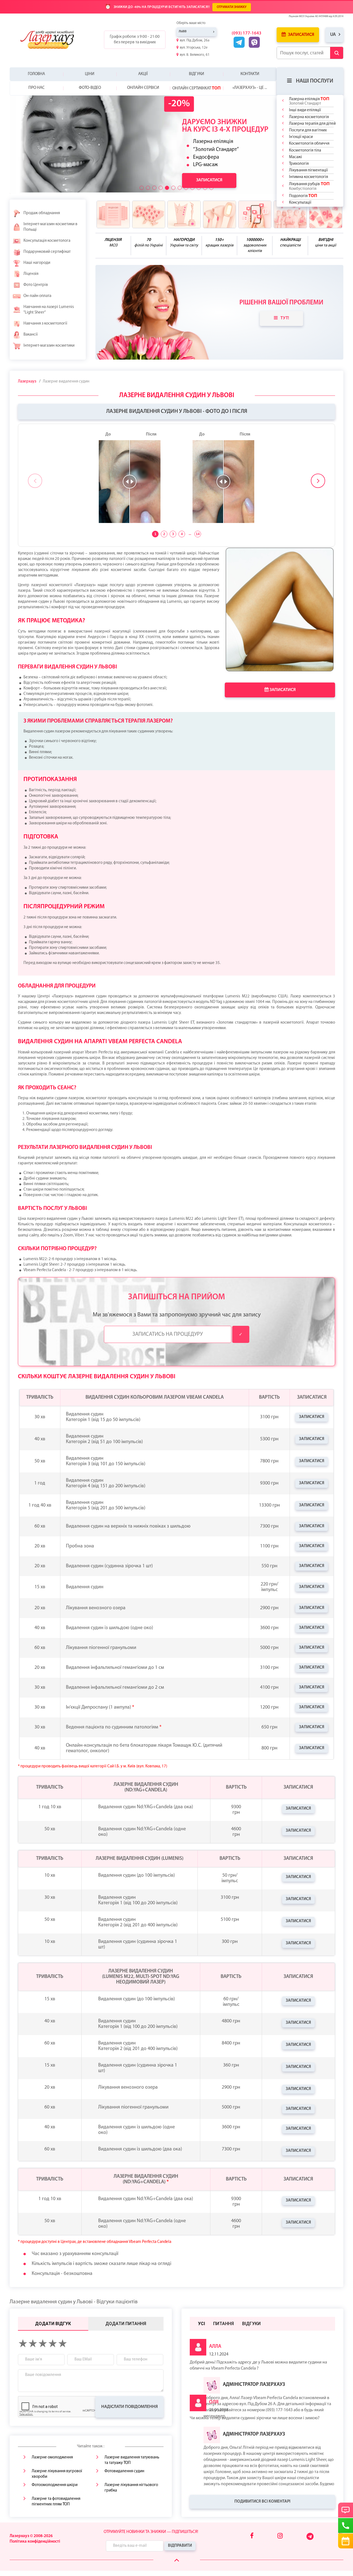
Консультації (300, 203)
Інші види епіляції (305, 110)
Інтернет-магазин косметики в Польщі (50, 227)
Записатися (301, 35)
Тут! (285, 318)
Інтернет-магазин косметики (49, 346)
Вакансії (31, 335)
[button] (142, 188)
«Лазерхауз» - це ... (250, 88)
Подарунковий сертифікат (47, 252)
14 (198, 534)
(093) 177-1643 (247, 33)
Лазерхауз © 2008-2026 (31, 2536)
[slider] (130, 482)
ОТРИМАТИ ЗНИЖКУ (232, 7)
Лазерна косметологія (309, 117)
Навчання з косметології (45, 324)
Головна (36, 74)
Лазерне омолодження (52, 2457)
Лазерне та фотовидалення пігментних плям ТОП (56, 2502)
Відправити (180, 2546)
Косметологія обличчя (309, 144)
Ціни (90, 74)
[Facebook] (252, 2536)
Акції (143, 74)
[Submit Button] (337, 53)
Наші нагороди (37, 263)
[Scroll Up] (177, 2560)
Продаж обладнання (42, 213)
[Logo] (51, 40)
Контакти (250, 74)
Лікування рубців (309, 186)
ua (333, 35)
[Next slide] (318, 481)
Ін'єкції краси (301, 137)
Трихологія (299, 164)
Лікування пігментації (308, 170)
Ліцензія (31, 274)
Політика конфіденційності (35, 2542)
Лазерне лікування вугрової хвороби (57, 2474)
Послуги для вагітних (308, 130)
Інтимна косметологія (308, 177)
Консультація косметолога (47, 241)
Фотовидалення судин (124, 2471)
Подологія (303, 196)
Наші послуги (315, 81)
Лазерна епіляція (309, 101)
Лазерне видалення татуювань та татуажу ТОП (132, 2460)
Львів (183, 32)
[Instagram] (280, 2536)
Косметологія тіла (305, 151)
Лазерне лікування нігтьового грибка (131, 2488)
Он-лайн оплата (37, 296)
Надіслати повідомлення (129, 2407)
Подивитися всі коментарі (262, 2502)
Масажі (295, 157)
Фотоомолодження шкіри (55, 2485)
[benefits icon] (113, 214)
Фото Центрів (36, 285)
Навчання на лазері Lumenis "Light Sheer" (49, 310)
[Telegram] (310, 2539)
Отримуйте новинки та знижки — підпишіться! (151, 2532)
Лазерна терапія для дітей (312, 124)
